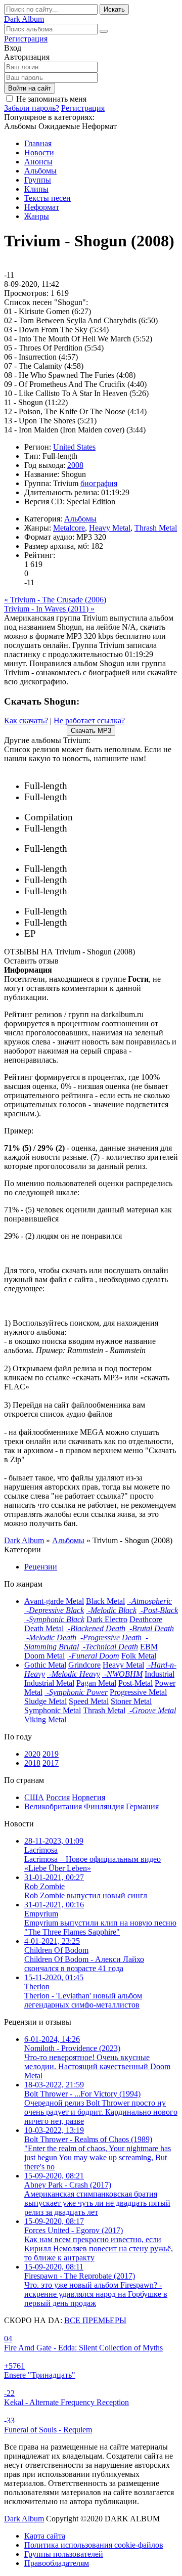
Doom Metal (44, 1656)
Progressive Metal (138, 1692)
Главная (38, 143)
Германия (142, 1806)
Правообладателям (57, 2563)
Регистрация (26, 39)
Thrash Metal (156, 528)
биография (99, 483)
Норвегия (88, 1797)
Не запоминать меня (51, 99)
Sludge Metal (45, 1701)
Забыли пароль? (32, 108)
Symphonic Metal (53, 1710)
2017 (51, 1763)
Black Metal (105, 1601)
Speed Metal (89, 1701)
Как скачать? (26, 721)
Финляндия (104, 1806)
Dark (24, 19)
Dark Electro (107, 1619)
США (34, 1797)
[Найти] (104, 31)
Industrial (160, 1674)
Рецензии (41, 1567)
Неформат (42, 207)
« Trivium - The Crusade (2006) (55, 600)
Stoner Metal (131, 1701)
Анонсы (38, 162)
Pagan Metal (96, 1683)
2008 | (118, 880)
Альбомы (40, 171)
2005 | (98, 912)
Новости (39, 152)
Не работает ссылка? (89, 721)
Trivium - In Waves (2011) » (49, 609)
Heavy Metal (110, 528)
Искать (114, 9)
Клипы (36, 189)
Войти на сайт (30, 88)
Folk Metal (139, 1656)
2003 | (107, 923)
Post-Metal (135, 1683)
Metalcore (69, 528)
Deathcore (146, 1619)
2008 (75, 465)
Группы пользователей (64, 2554)
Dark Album (24, 2519)
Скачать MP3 (91, 731)
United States (74, 447)
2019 (51, 1754)
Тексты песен (48, 198)
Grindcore (84, 1665)
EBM (149, 1647)
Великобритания (53, 1806)
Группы (38, 180)
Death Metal (44, 1628)
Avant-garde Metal (54, 1601)
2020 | (118, 786)
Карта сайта (45, 2536)
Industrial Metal (49, 1683)
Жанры (37, 216)
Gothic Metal (45, 1665)
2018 (32, 1763)
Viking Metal (45, 1719)
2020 (32, 1754)
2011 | (121, 869)
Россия (58, 1797)
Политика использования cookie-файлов (94, 2545)
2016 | (98, 818)
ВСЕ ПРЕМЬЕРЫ (95, 2320)
